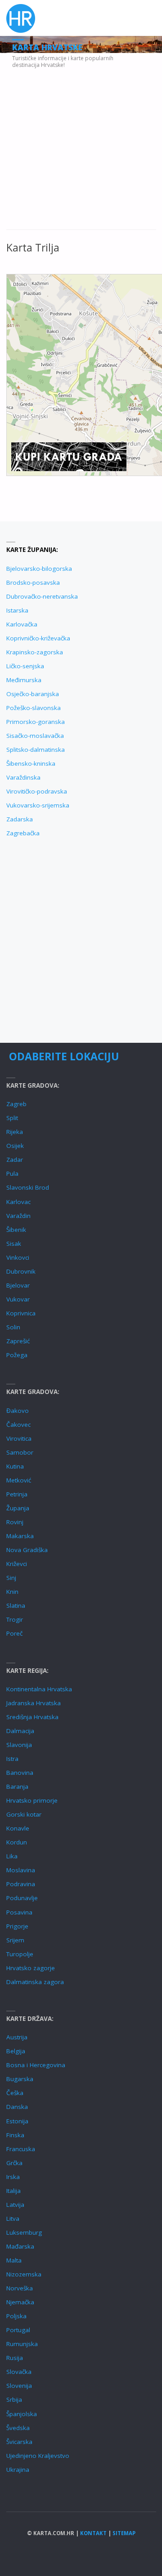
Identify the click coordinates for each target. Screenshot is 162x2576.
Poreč (14, 1633)
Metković (19, 1480)
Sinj (11, 1578)
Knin (12, 1592)
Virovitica (19, 1438)
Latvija (15, 2205)
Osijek (15, 1146)
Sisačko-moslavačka (35, 736)
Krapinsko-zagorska (35, 652)
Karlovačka (22, 624)
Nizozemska (24, 2274)
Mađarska (20, 2246)
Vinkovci (18, 1257)
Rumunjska (22, 2344)
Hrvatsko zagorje (31, 1968)
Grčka (14, 2163)
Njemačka (20, 2302)
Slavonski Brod (28, 1187)
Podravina (21, 1884)
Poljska (16, 2316)
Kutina (15, 1466)
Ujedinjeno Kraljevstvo (38, 2456)
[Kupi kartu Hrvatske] (69, 456)
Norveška (20, 2288)
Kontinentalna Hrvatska (39, 1689)
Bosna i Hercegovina (36, 2065)
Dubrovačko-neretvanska (42, 596)
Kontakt (93, 2533)
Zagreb (16, 1104)
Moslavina (21, 1870)
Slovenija (19, 2386)
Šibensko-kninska (31, 763)
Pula (12, 1173)
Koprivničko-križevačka (38, 638)
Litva (13, 2219)
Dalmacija (20, 1731)
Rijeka (15, 1132)
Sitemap (124, 2533)
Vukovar (18, 1299)
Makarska (20, 1536)
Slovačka (19, 2372)
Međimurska (24, 680)
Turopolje (20, 1954)
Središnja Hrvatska (32, 1717)
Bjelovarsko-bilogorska (39, 569)
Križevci (17, 1564)
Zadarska (20, 819)
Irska (13, 2177)
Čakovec (18, 1425)
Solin (13, 1327)
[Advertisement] (81, 146)
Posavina (19, 1912)
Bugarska (20, 2079)
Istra (12, 1759)
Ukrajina (18, 2470)
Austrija (17, 2037)
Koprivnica (21, 1313)
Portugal (18, 2330)
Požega (17, 1355)
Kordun (17, 1842)
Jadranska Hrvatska (34, 1703)
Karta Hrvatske (47, 47)
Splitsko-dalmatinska (36, 750)
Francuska (21, 2149)
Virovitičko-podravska (37, 791)
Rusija (15, 2358)
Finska (15, 2135)
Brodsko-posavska (33, 582)
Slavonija (19, 1745)
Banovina (20, 1773)
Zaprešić (18, 1341)
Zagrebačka (23, 833)
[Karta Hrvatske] (21, 18)
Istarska (17, 610)
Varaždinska (23, 777)
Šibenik (16, 1230)
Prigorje (17, 1926)
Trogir (15, 1619)
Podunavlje (22, 1898)
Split (12, 1118)
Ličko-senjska (25, 666)
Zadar (15, 1160)
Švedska (18, 2428)
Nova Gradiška (27, 1550)
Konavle (18, 1828)
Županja (18, 1508)
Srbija (14, 2400)
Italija (13, 2191)
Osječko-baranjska (33, 694)
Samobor (20, 1452)
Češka (15, 2093)
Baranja (17, 1786)
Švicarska (19, 2442)
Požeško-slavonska (34, 708)
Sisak (14, 1244)
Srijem (15, 1940)
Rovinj (15, 1522)
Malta (14, 2260)
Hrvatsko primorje (32, 1800)
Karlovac (18, 1202)
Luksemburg (24, 2232)
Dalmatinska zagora (35, 1982)
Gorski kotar (24, 1814)
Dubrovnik (21, 1271)
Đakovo (18, 1411)
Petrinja (17, 1494)
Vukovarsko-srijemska (38, 805)
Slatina (16, 1606)
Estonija (17, 2121)
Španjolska (22, 2414)
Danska (17, 2107)
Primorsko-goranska (36, 722)
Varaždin (18, 1216)
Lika (12, 1856)
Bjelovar (18, 1285)
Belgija (16, 2051)
